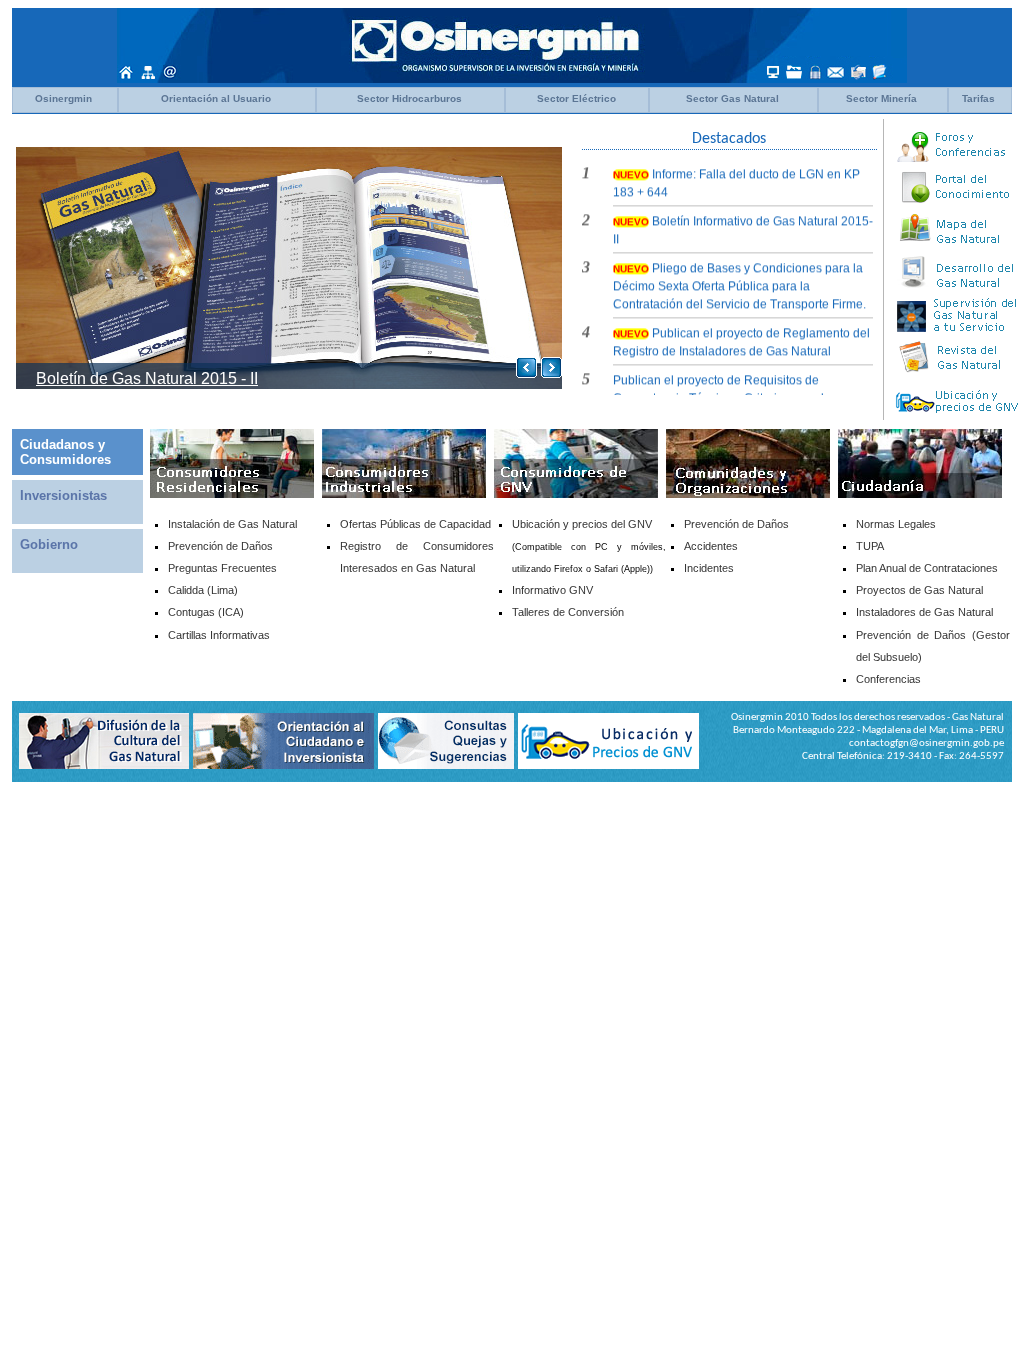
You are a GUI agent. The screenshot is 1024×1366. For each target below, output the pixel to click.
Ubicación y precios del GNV (582, 524)
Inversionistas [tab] (63, 495)
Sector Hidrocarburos (409, 98)
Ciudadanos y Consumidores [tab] (65, 452)
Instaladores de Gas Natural (924, 612)
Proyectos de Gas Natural (919, 590)
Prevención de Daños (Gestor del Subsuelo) (933, 646)
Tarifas (978, 98)
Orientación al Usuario (216, 98)
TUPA (870, 546)
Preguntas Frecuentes (222, 568)
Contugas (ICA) (206, 612)
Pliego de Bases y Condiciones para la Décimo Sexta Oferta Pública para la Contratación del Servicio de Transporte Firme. (739, 277)
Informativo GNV (552, 590)
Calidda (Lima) (203, 590)
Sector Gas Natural (732, 98)
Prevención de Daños (736, 524)
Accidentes (711, 546)
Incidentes (709, 568)
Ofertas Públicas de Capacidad (415, 524)
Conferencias (888, 679)
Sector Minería (881, 98)
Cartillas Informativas (219, 635)
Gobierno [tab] (49, 544)
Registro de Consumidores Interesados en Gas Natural (417, 557)
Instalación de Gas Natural (232, 524)
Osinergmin (63, 98)
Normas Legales (896, 524)
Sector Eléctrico (576, 98)
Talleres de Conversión (568, 612)
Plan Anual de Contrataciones (927, 568)
